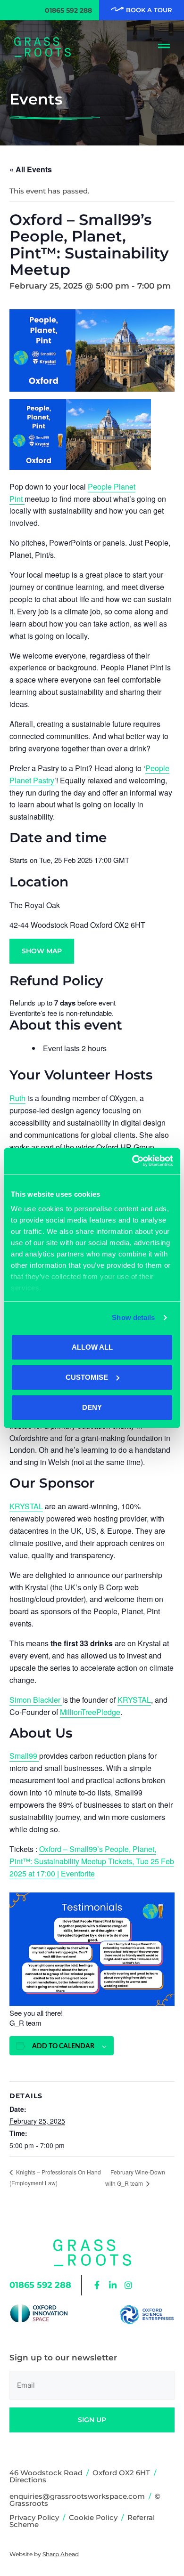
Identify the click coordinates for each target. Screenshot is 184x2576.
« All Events (31, 169)
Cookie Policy (93, 2517)
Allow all (92, 1347)
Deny (92, 1407)
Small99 (24, 1756)
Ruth (17, 1098)
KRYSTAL (26, 1506)
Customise (87, 1377)
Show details (133, 1317)
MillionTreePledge (90, 1712)
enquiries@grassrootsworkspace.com (77, 2496)
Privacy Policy (34, 2517)
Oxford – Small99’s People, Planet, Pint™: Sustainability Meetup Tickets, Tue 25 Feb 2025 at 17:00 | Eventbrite (92, 1861)
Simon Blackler (36, 1700)
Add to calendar (63, 2046)
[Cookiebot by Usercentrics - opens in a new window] (132, 1161)
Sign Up (92, 2420)
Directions (28, 2480)
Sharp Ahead (61, 2554)
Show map (42, 951)
